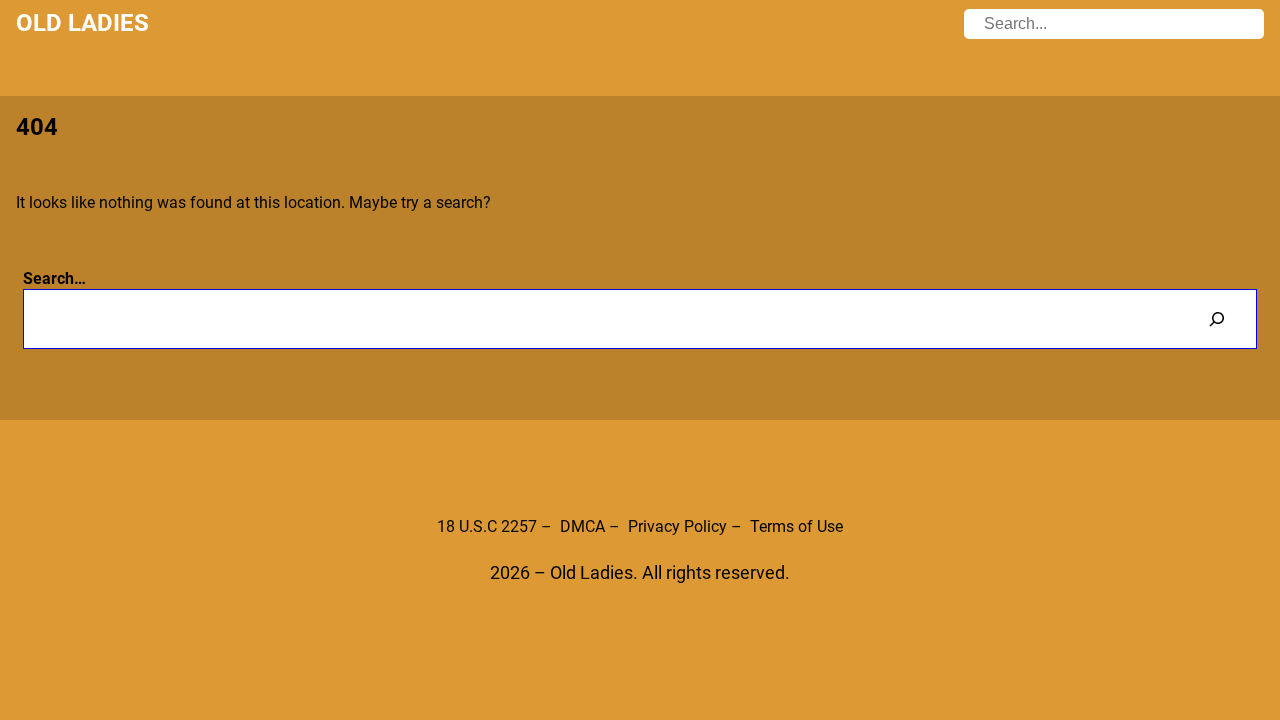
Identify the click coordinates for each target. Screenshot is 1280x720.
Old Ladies (82, 23)
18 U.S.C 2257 (487, 526)
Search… (54, 278)
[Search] (1216, 318)
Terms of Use (796, 526)
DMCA (582, 526)
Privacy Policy (677, 526)
